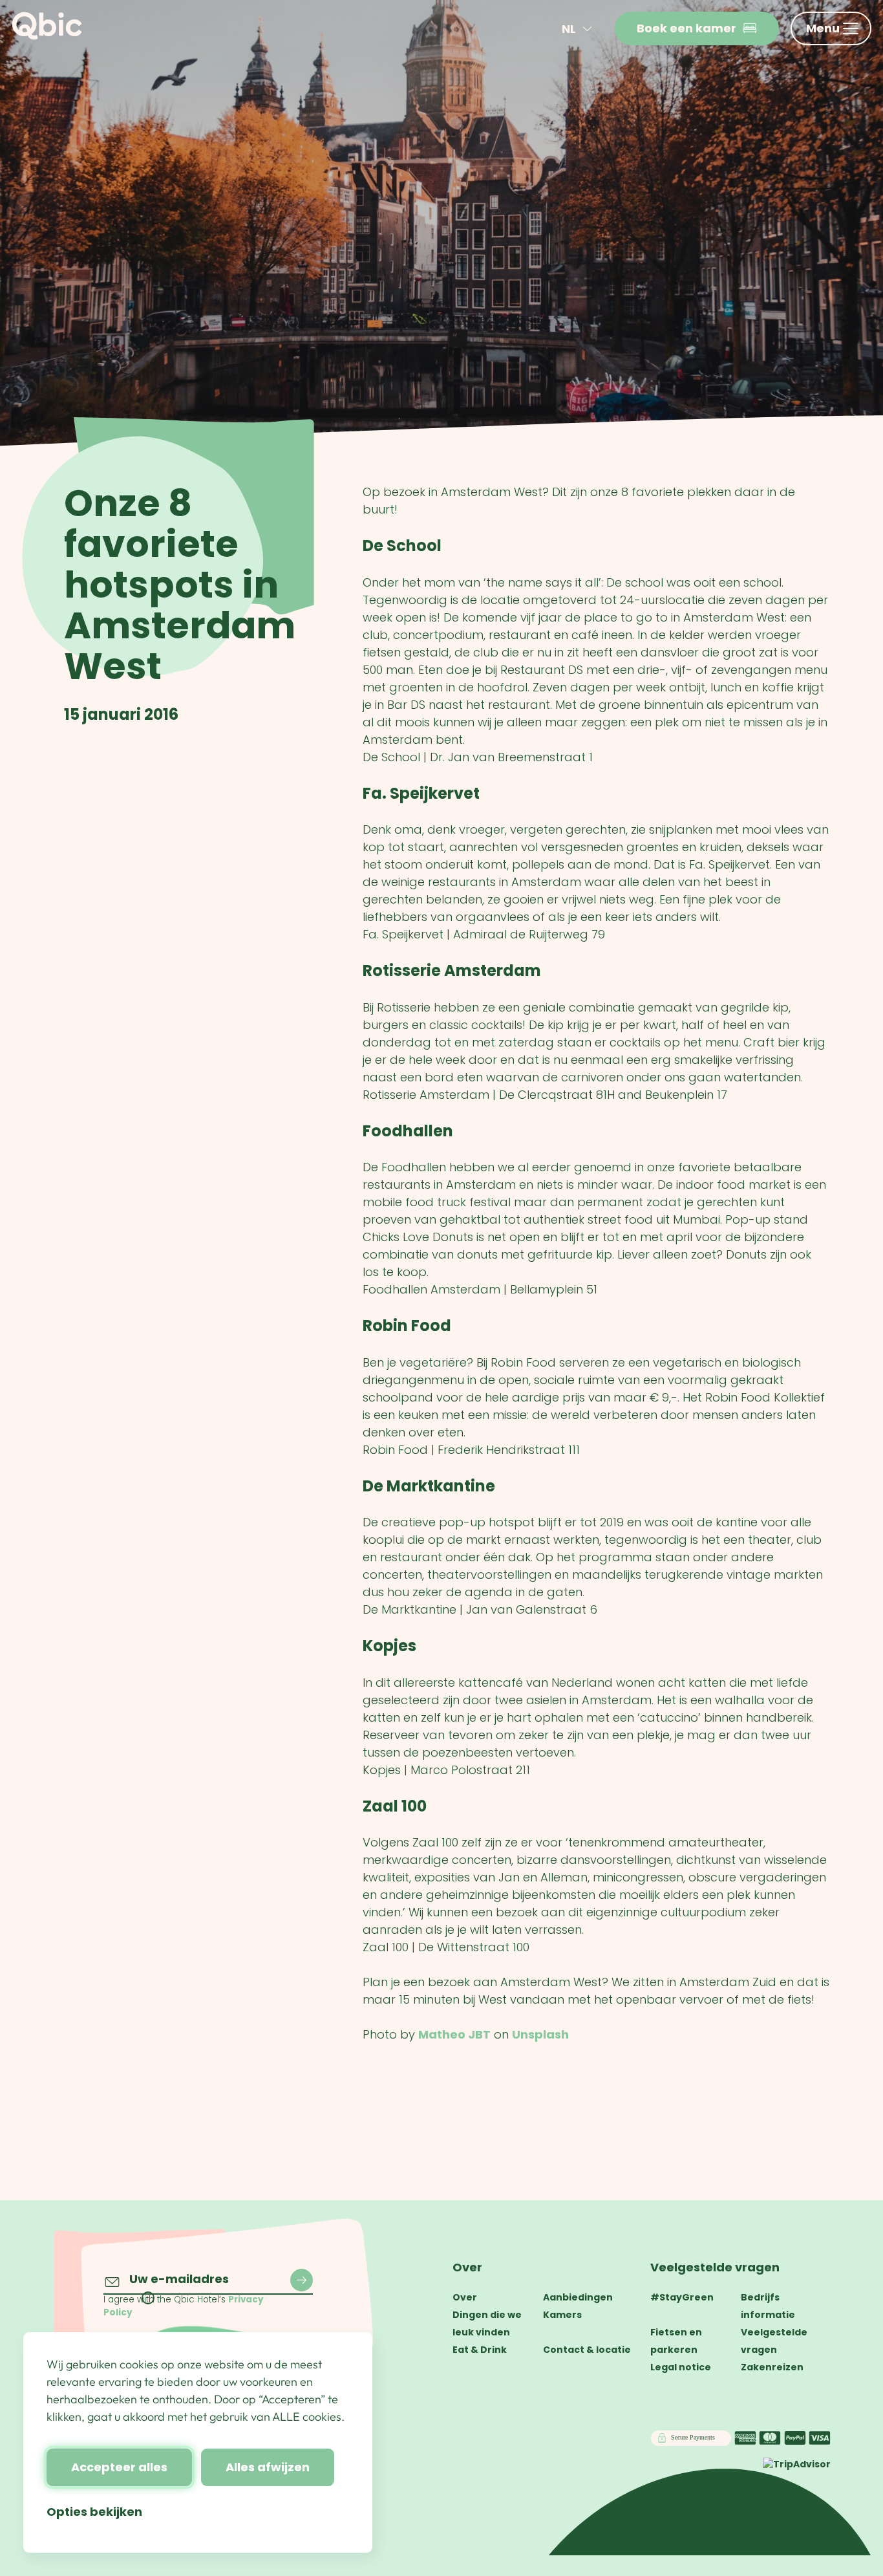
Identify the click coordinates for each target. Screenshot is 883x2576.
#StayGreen (682, 2297)
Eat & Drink (480, 2350)
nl (569, 29)
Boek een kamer (686, 28)
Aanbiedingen (578, 2297)
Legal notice (681, 2367)
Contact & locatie (587, 2350)
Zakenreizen (772, 2367)
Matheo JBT (454, 2034)
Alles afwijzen (268, 2467)
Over (467, 2267)
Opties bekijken (94, 2512)
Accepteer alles (119, 2467)
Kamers (562, 2315)
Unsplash (540, 2034)
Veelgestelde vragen (715, 2267)
